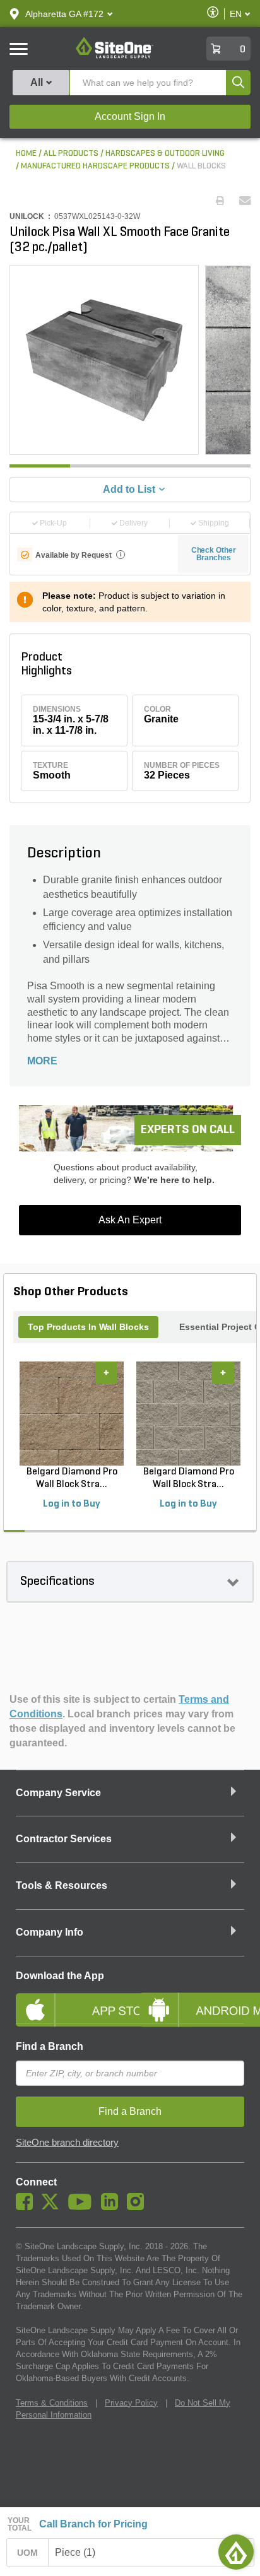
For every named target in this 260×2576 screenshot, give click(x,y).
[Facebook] (27, 2207)
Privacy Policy (131, 2403)
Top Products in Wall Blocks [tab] (88, 1327)
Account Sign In (130, 116)
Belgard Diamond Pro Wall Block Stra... (72, 1478)
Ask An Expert (130, 1220)
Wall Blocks (201, 166)
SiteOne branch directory (67, 2143)
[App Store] (68, 1999)
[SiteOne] (115, 56)
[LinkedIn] (113, 2207)
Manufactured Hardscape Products (95, 166)
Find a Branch (50, 2046)
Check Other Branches (214, 554)
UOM (28, 2553)
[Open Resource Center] (236, 2552)
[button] (64, 14)
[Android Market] (192, 1999)
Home (26, 154)
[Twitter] (53, 2207)
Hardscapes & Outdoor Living (165, 154)
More (42, 1061)
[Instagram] (139, 2207)
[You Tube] (83, 2207)
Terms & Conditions (52, 2403)
